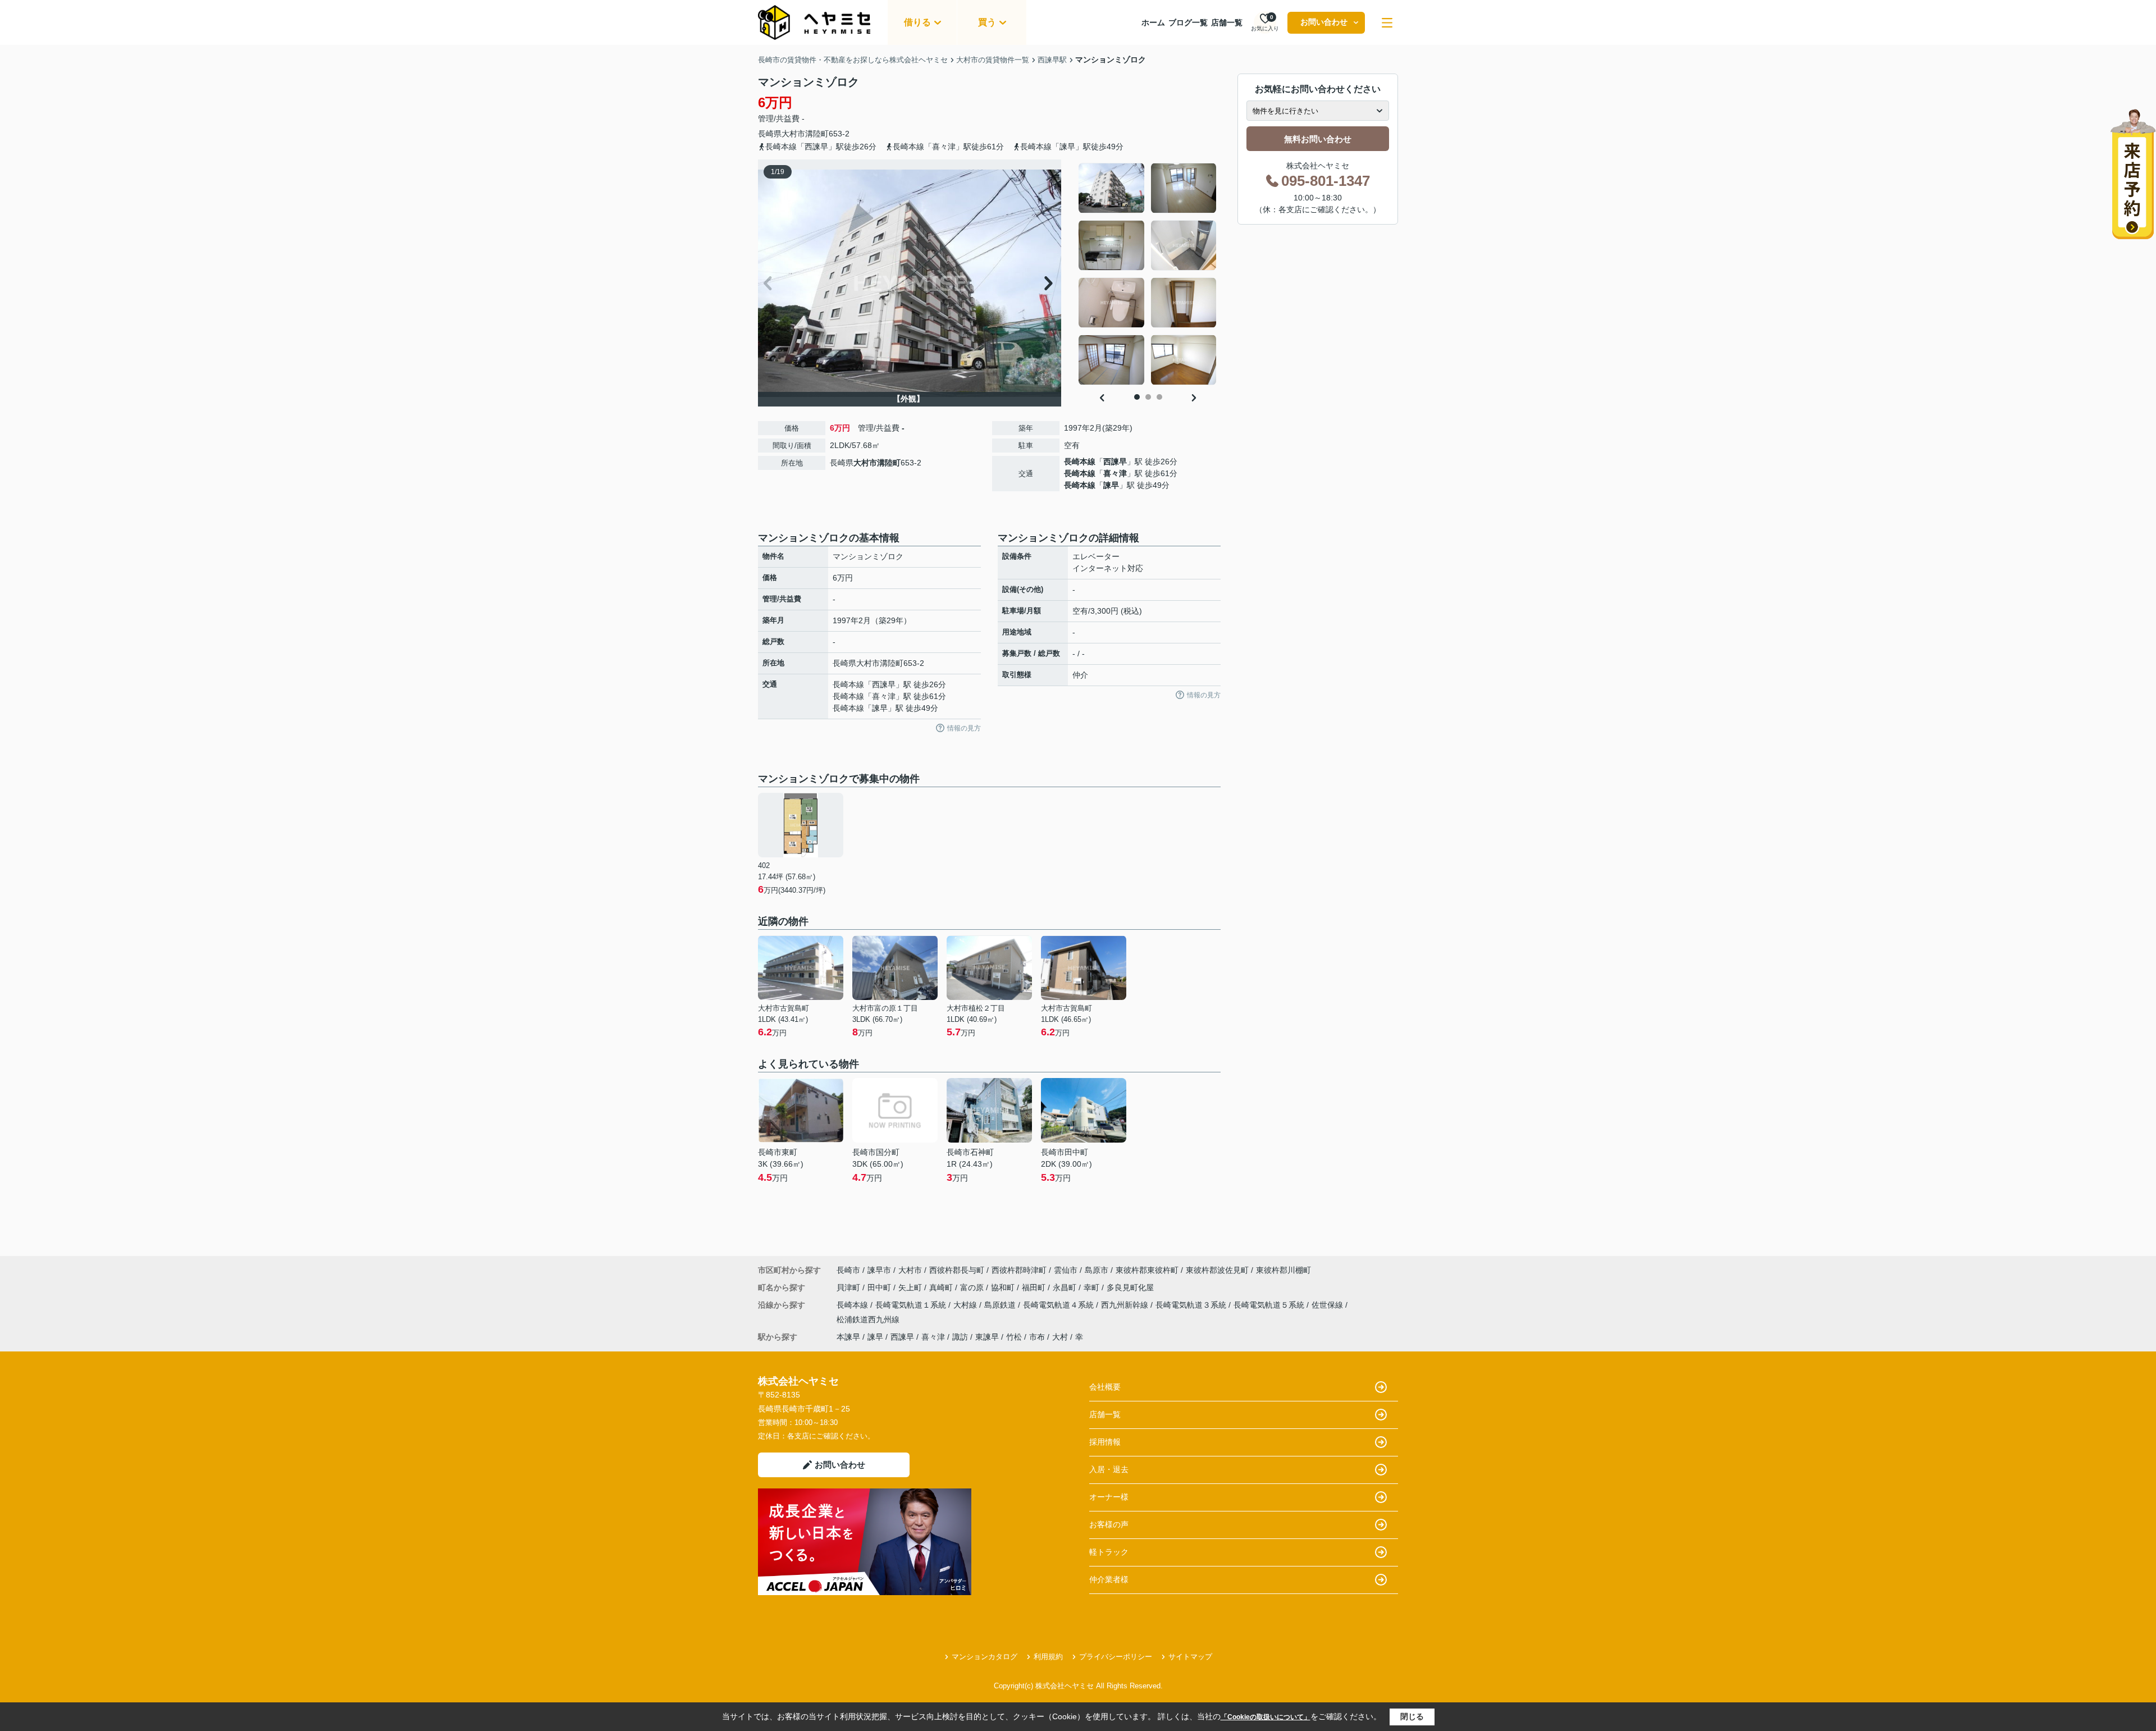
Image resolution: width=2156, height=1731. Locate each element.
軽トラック (1109, 1552)
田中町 (880, 1287)
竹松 (1014, 1337)
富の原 (973, 1287)
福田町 (1035, 1287)
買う (987, 22)
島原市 (1097, 1270)
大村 (1060, 1337)
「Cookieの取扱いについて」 (1266, 1717)
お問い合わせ (1324, 22)
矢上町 (911, 1287)
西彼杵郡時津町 (1019, 1270)
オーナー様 (1109, 1497)
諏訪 (960, 1337)
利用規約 (1048, 1657)
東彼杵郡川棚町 (1283, 1270)
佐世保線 (1328, 1305)
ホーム (1153, 22)
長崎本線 (1080, 462)
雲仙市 (1066, 1270)
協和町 (1004, 1287)
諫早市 (879, 1270)
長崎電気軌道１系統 (912, 1305)
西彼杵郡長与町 (957, 1270)
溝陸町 (817, 134)
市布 (1037, 1337)
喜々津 (1115, 473)
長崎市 (848, 1270)
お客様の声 (1109, 1524)
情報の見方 (964, 728)
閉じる (1412, 1716)
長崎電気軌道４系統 (1059, 1305)
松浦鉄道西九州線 (868, 1319)
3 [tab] (1159, 397)
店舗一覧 (1227, 22)
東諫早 (987, 1337)
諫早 (1111, 485)
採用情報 (1105, 1442)
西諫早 (1115, 462)
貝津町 (849, 1287)
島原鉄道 (1001, 1305)
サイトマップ (1190, 1657)
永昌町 (1066, 1287)
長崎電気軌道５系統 (1270, 1305)
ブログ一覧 (1188, 22)
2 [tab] (1148, 397)
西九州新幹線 (1126, 1305)
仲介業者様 (1109, 1579)
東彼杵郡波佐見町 (1217, 1270)
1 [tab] (1137, 397)
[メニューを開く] (1387, 23)
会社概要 (1105, 1387)
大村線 (966, 1305)
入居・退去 (1109, 1469)
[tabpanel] (1148, 274)
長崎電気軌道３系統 (1192, 1305)
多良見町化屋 (1130, 1287)
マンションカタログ (985, 1657)
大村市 (793, 134)
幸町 (1093, 1287)
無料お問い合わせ (1318, 139)
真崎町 (942, 1287)
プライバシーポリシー (1116, 1657)
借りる (917, 22)
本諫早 (848, 1337)
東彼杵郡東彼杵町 (1147, 1270)
